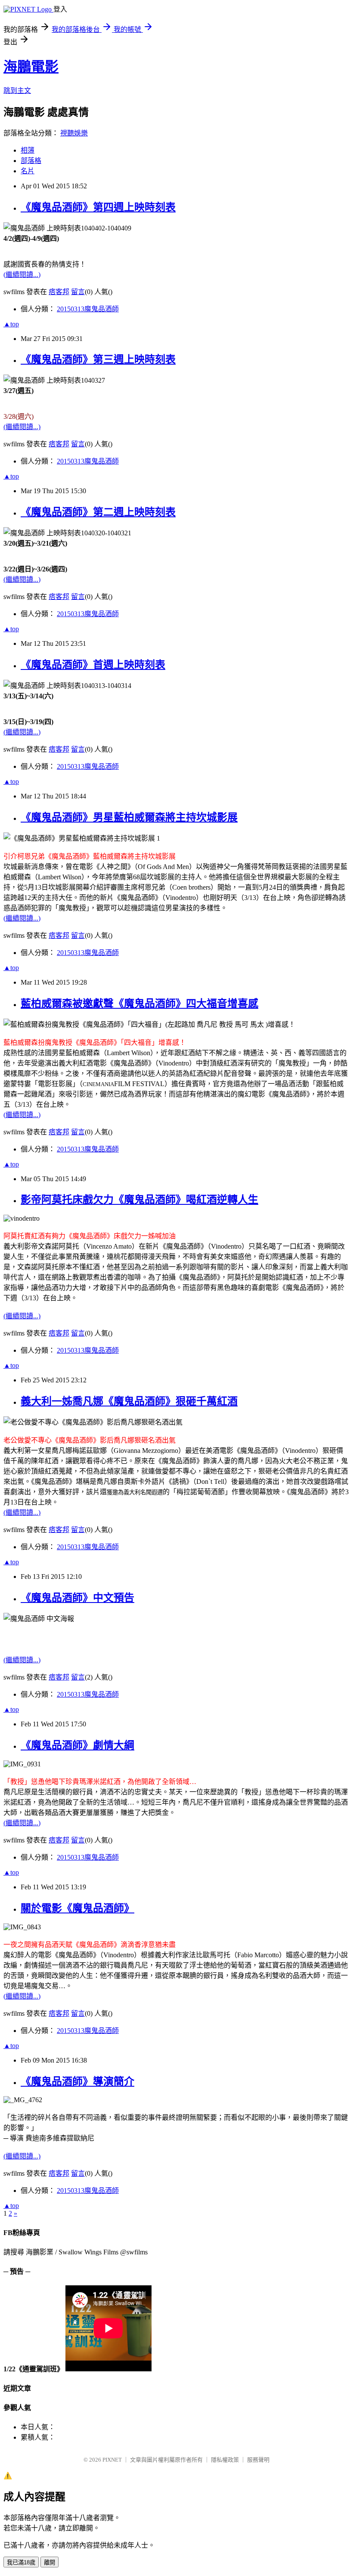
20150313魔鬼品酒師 (88, 309)
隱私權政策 (225, 2460)
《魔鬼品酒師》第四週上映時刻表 (98, 207)
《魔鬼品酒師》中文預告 (77, 1598)
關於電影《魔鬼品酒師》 (77, 1908)
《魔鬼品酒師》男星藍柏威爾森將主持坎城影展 (129, 817)
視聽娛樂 (74, 133)
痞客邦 (59, 292)
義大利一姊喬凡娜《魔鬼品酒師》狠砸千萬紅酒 (129, 1401)
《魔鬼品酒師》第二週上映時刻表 (98, 512)
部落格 (31, 161)
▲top (11, 324)
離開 (50, 2562)
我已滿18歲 (21, 2562)
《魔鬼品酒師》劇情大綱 (77, 1745)
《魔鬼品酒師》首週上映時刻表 (93, 665)
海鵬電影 (31, 67)
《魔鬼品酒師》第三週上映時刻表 (98, 359)
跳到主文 (17, 91)
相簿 (28, 150)
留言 (78, 292)
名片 (28, 171)
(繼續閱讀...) (22, 275)
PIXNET (112, 2460)
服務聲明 (258, 2460)
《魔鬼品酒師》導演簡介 (77, 2082)
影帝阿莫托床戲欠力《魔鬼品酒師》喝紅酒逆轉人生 (139, 1200)
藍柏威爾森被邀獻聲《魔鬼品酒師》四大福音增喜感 (139, 1004)
